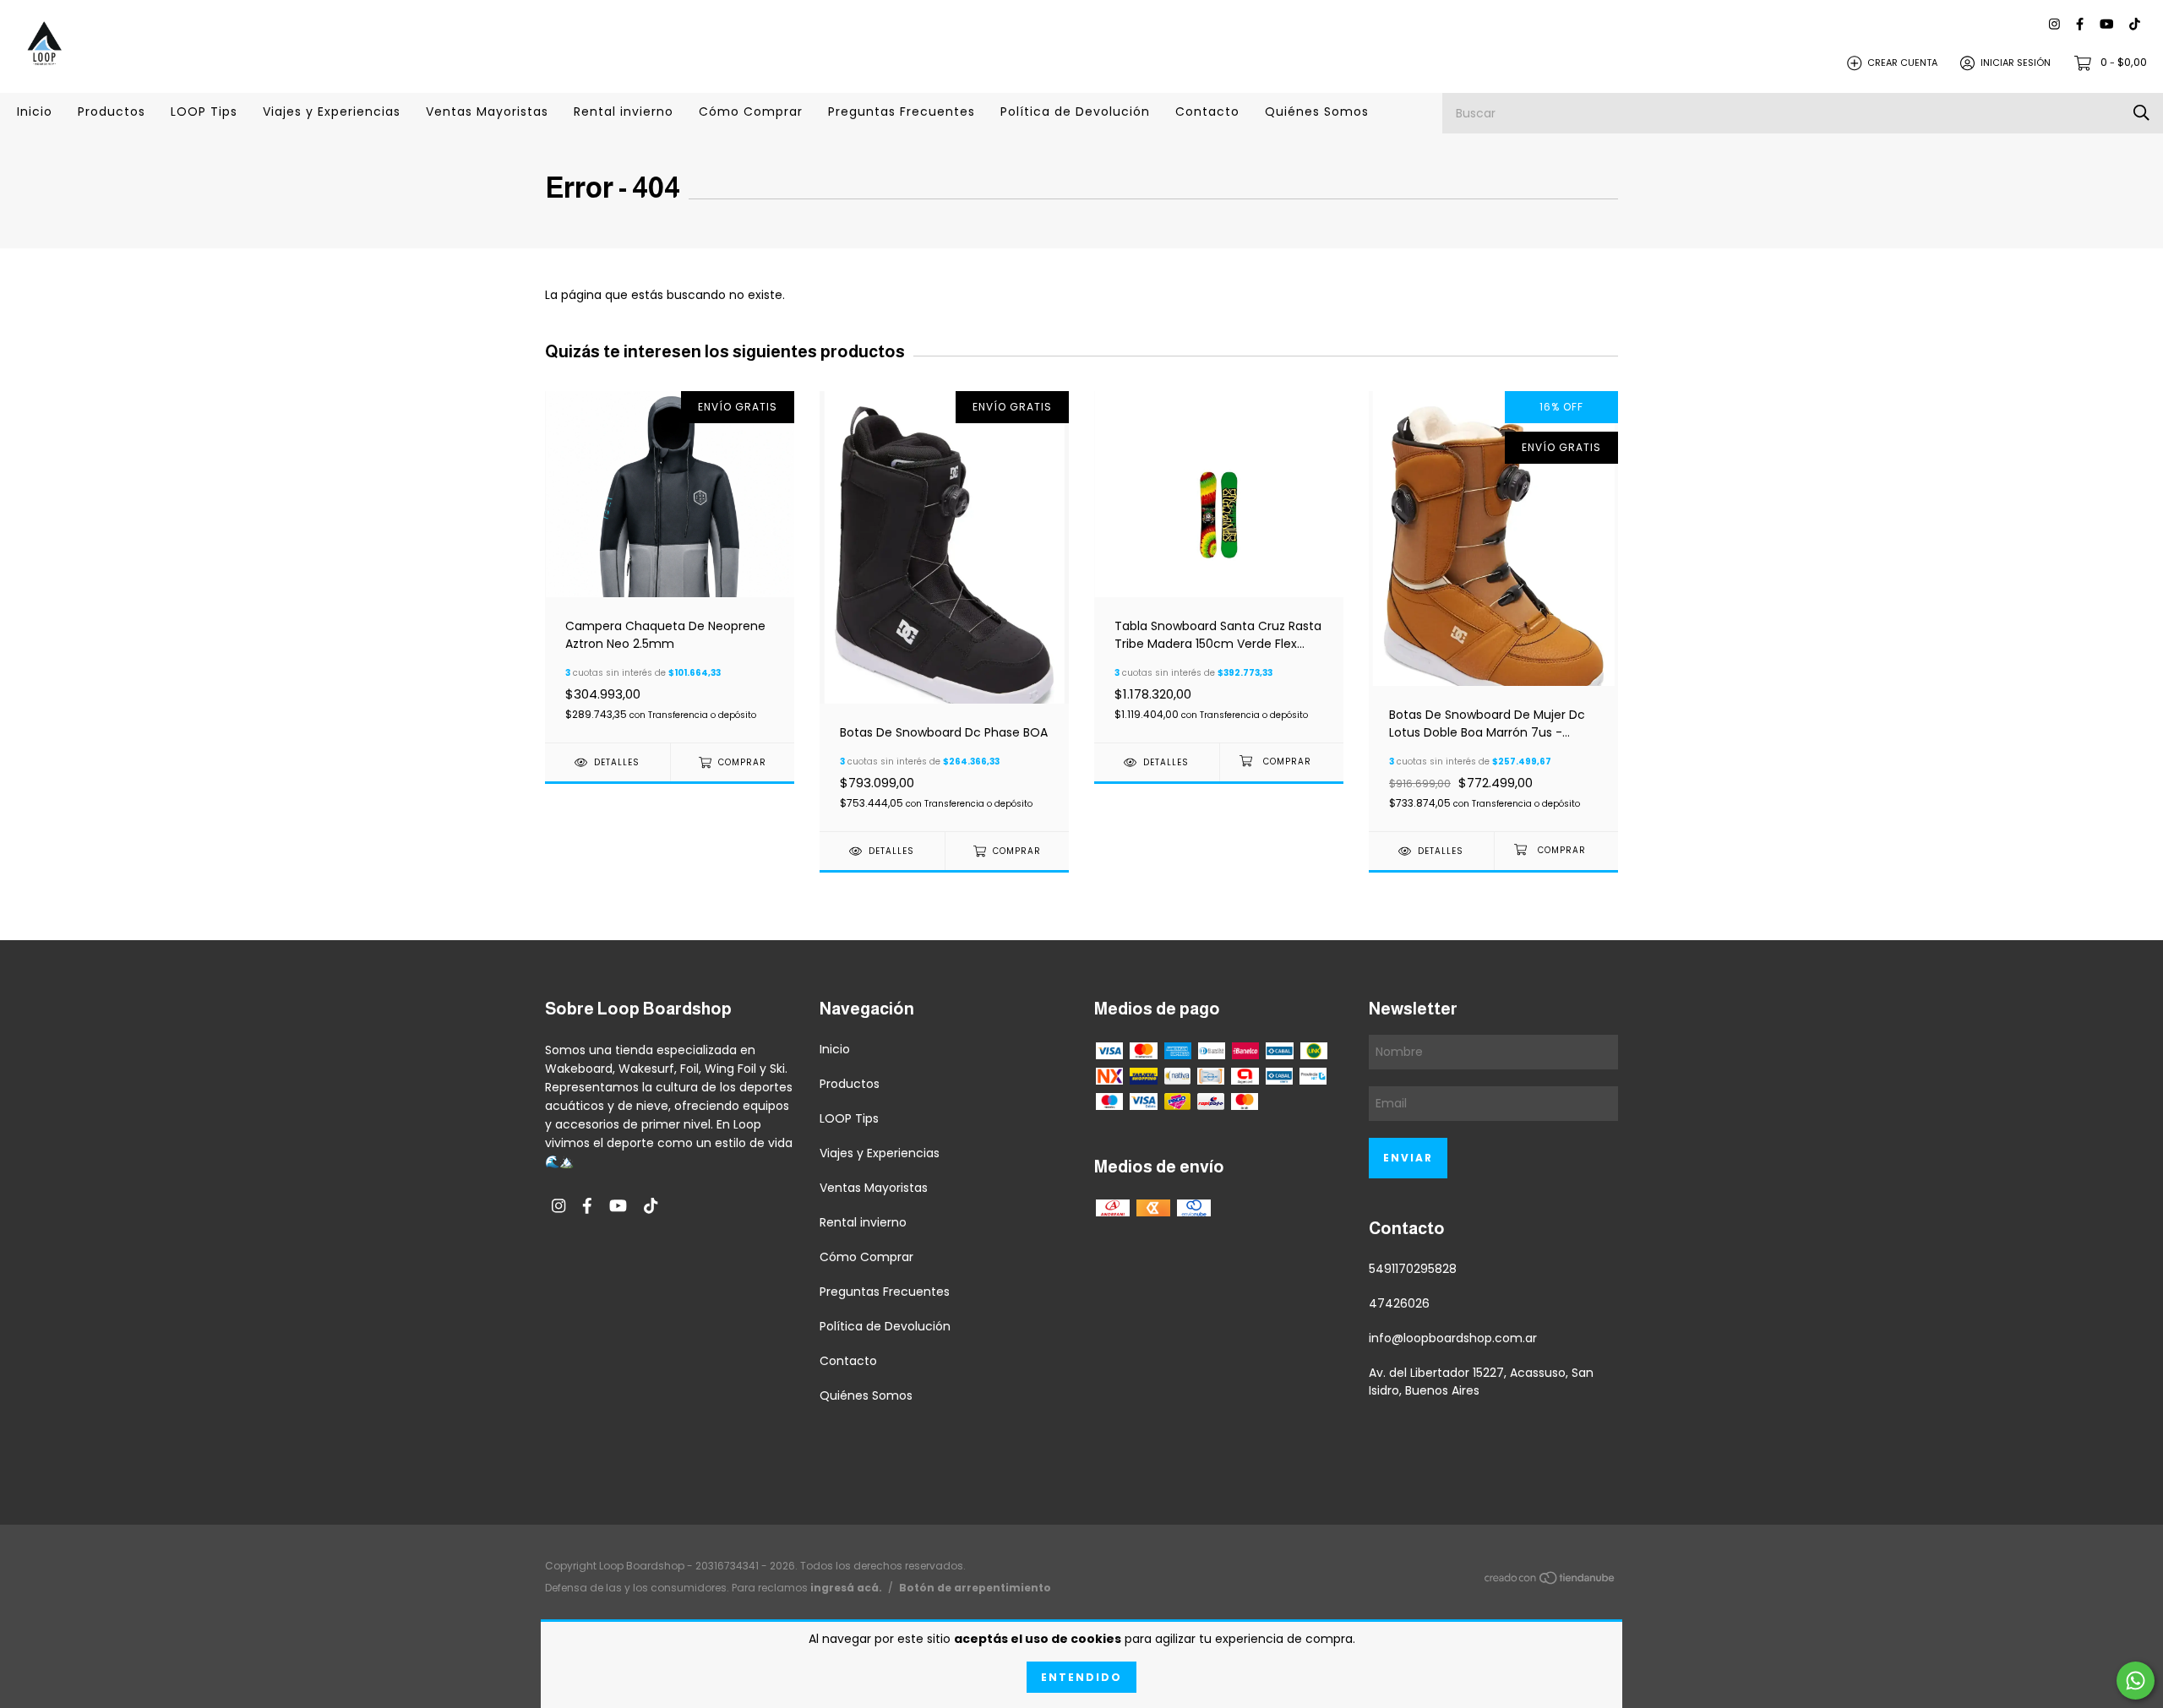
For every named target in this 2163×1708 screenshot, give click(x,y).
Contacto (1207, 112)
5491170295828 (1413, 1269)
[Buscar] (2141, 113)
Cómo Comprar (751, 112)
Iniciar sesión (2016, 63)
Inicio (35, 112)
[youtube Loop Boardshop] (2106, 25)
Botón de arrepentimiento (975, 1588)
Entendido (1081, 1677)
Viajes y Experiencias (332, 112)
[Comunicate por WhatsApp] (2136, 1681)
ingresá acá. (846, 1588)
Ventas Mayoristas (487, 112)
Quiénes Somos (1317, 112)
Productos (112, 112)
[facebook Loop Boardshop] (2080, 25)
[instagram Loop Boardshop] (2054, 25)
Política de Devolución (1075, 112)
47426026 (1399, 1303)
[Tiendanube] (1550, 1580)
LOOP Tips (204, 112)
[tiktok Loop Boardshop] (2135, 25)
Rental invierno (624, 112)
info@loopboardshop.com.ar (1453, 1338)
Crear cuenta (1902, 63)
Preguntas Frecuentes (902, 112)
